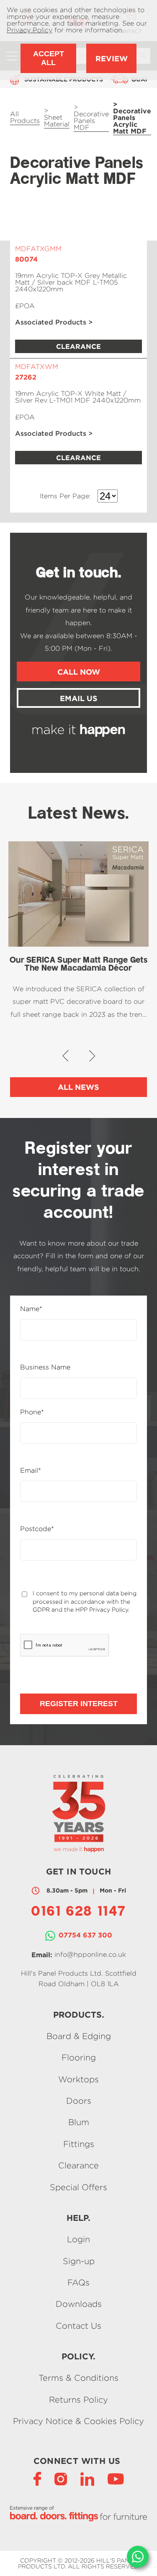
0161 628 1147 (78, 1912)
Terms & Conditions (78, 2378)
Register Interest (79, 1704)
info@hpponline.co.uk (90, 1954)
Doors (79, 2101)
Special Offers (78, 2187)
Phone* (32, 1412)
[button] (66, 1056)
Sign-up (79, 2261)
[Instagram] (61, 2478)
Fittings (79, 2144)
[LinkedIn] (87, 2478)
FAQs (78, 2282)
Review (112, 58)
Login (78, 2240)
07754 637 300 (85, 1935)
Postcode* (37, 1529)
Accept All (49, 58)
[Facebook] (37, 2478)
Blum (79, 2122)
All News (78, 1087)
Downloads (79, 2304)
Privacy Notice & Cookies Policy (78, 2421)
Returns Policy (78, 2399)
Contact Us (78, 2326)
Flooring (79, 2058)
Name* (31, 1309)
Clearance (78, 2166)
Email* (31, 1471)
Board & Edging (79, 2036)
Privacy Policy (30, 30)
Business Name (45, 1367)
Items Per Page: (65, 496)
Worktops (78, 2079)
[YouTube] (116, 2478)
